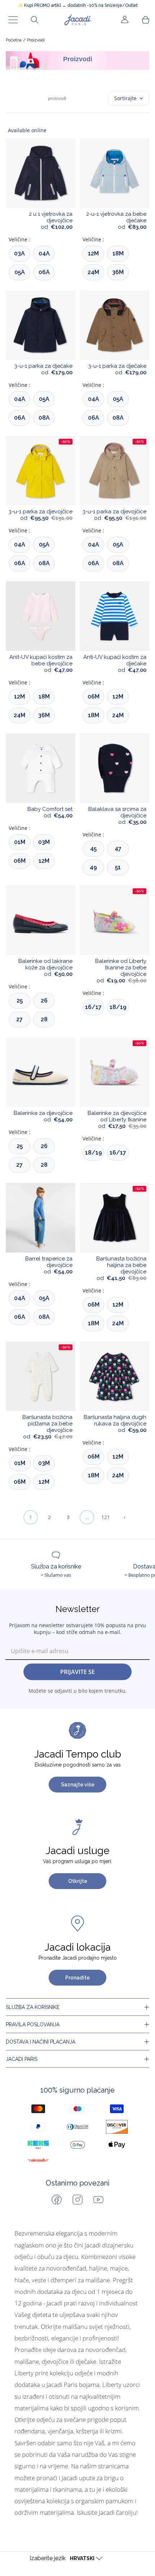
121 (106, 1517)
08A (44, 418)
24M (93, 272)
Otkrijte (78, 1881)
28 (44, 1019)
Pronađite (77, 1978)
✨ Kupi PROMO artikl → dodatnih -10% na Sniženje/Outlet (78, 5)
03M (44, 842)
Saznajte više (78, 1785)
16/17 (93, 1007)
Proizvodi (36, 40)
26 (44, 1001)
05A (20, 272)
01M (20, 842)
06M (94, 697)
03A (19, 253)
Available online (27, 130)
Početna (14, 40)
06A (44, 272)
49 (93, 867)
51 (118, 867)
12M (93, 253)
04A (44, 253)
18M (118, 253)
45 (93, 849)
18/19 (118, 1007)
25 (20, 1001)
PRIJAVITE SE (77, 1672)
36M (118, 272)
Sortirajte (125, 98)
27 (19, 1019)
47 (118, 849)
